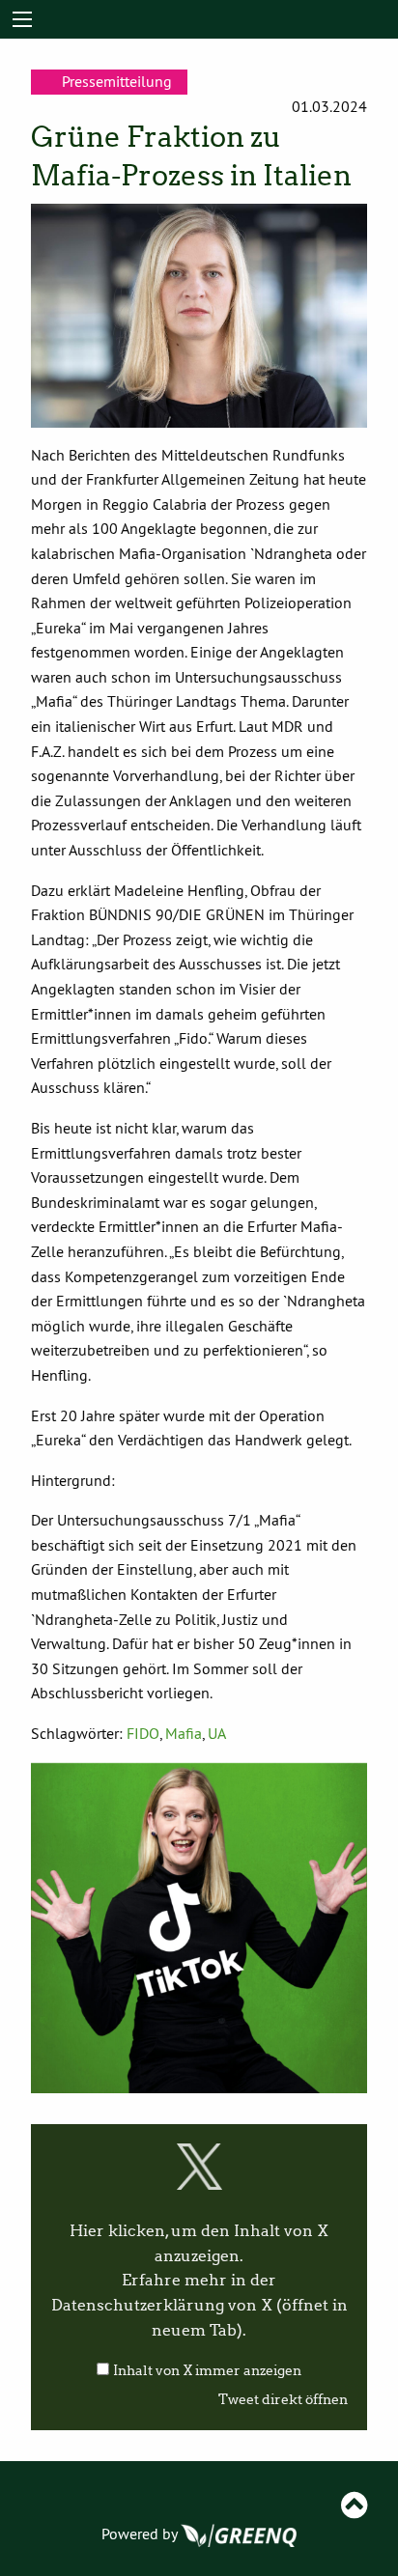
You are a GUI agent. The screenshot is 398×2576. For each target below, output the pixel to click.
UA (217, 1733)
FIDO (143, 1733)
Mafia (184, 1733)
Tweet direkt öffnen (283, 2400)
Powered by (141, 2534)
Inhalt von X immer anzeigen (207, 2371)
